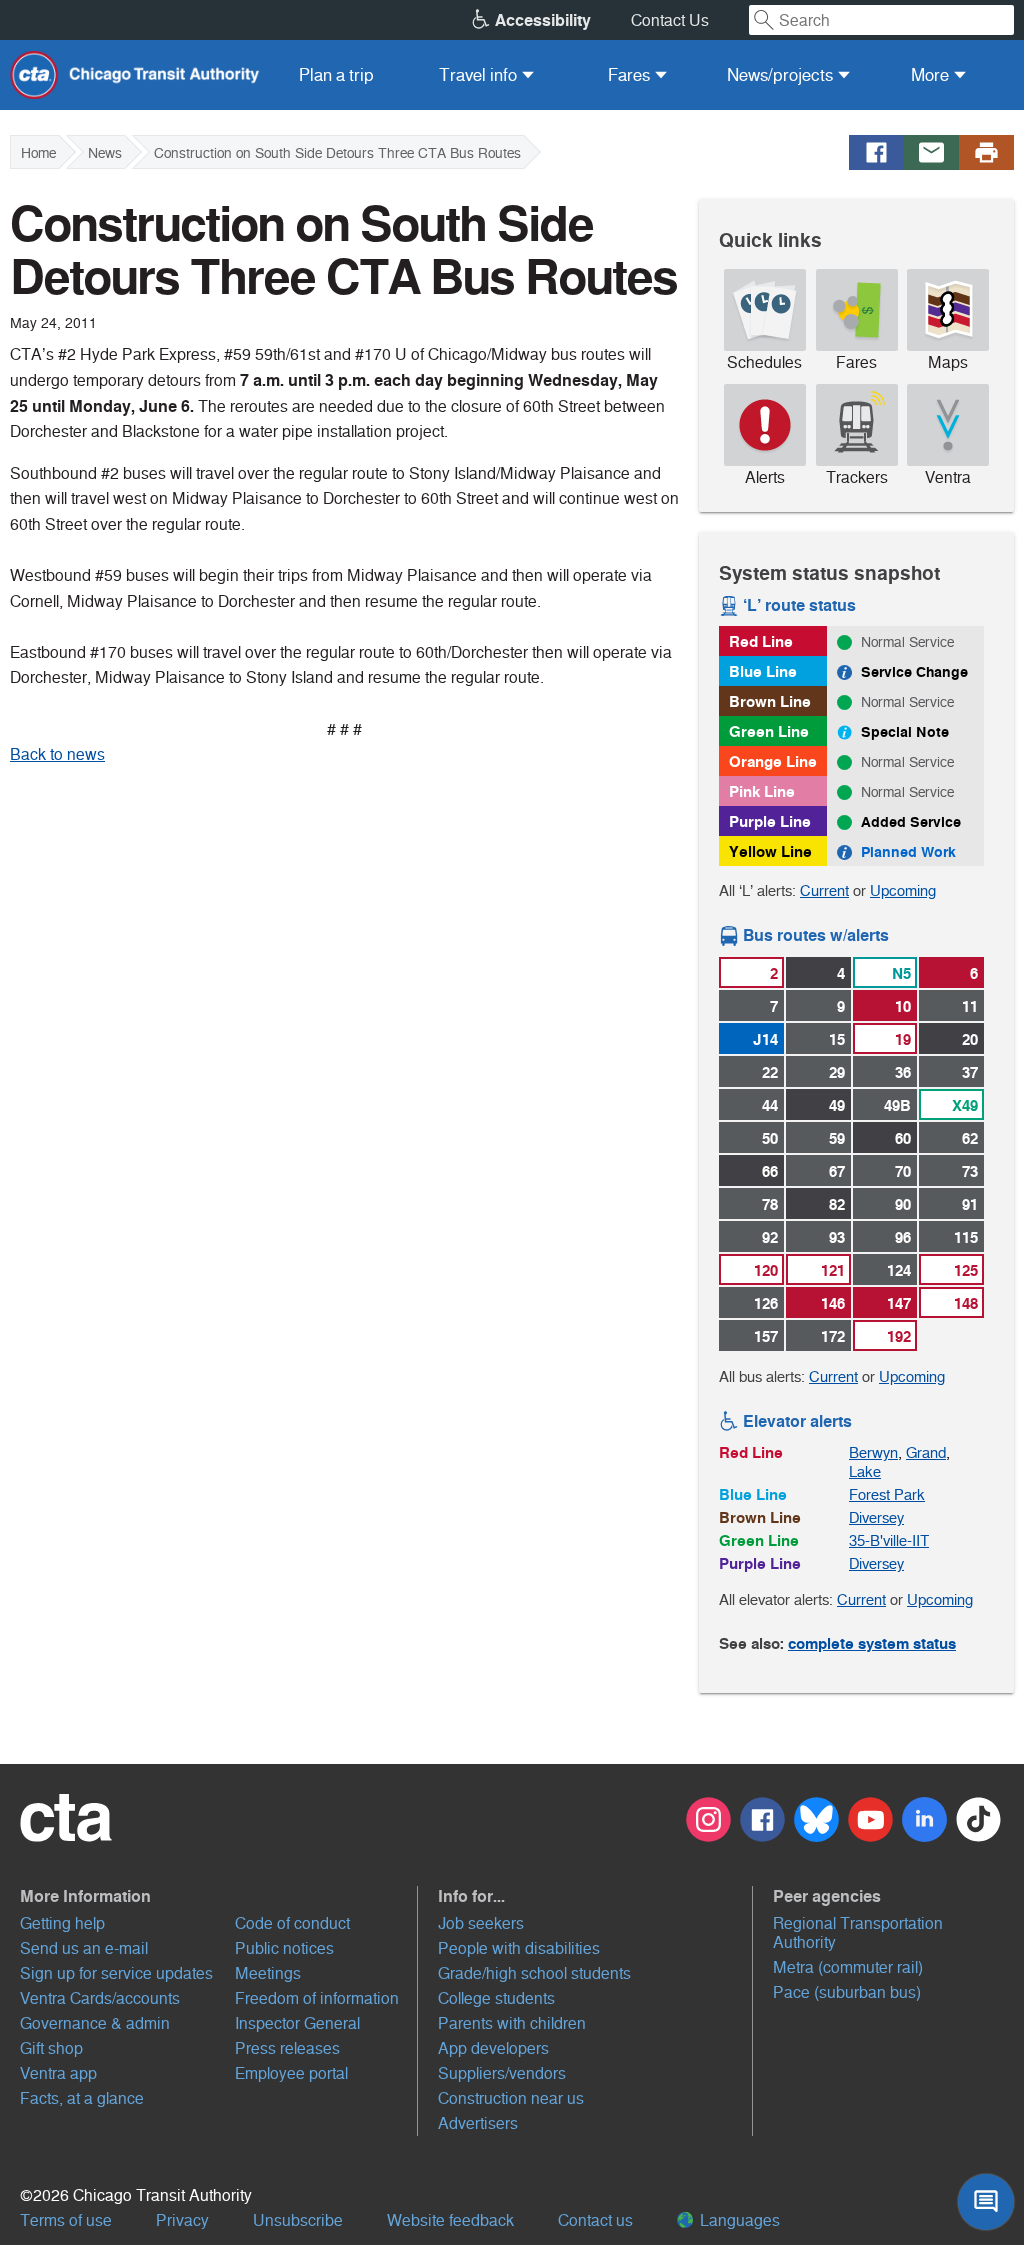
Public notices (284, 1948)
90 (903, 1204)
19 (903, 1039)
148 (966, 1303)
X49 (965, 1105)
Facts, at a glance (82, 2098)
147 (899, 1303)
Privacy (182, 2220)
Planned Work (908, 852)
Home (38, 153)
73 (970, 1171)
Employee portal (291, 2073)
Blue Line (763, 671)
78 (770, 1204)
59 (837, 1138)
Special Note (905, 732)
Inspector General (297, 2023)
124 (899, 1270)
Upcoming (903, 890)
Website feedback (450, 2220)
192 (899, 1336)
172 (833, 1336)
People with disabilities (519, 1948)
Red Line (761, 641)
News (105, 153)
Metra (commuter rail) (848, 1967)
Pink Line (762, 791)
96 (903, 1237)
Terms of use (66, 2220)
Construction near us (511, 2098)
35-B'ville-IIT (889, 1540)
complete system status (872, 1643)
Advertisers (478, 2123)
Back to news (57, 754)
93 (837, 1237)
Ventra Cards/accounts (100, 1998)
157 (766, 1336)
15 (837, 1039)
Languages (738, 2220)
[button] (219, 1896)
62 (970, 1138)
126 (766, 1303)
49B (897, 1105)
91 (970, 1204)
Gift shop (51, 2048)
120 (766, 1270)
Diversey (876, 1517)
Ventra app (58, 2073)
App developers (493, 2048)
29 (837, 1072)
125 (966, 1270)
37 (970, 1072)
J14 (765, 1039)
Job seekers (481, 1923)
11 (970, 1006)
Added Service (911, 822)
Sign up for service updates (116, 1973)
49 (837, 1105)
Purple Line (770, 821)
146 (833, 1303)
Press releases (287, 2048)
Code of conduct (292, 1923)
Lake (865, 1471)
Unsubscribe (298, 2220)
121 (833, 1270)
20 (970, 1039)
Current (824, 890)
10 (903, 1006)
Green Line (769, 731)
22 (770, 1072)
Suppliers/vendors (502, 2073)
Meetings (268, 1973)
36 (903, 1072)
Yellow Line (770, 851)
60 (903, 1138)
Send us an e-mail (84, 1948)
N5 (901, 973)
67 (837, 1171)
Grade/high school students (534, 1973)
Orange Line (773, 761)
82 (837, 1204)
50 (770, 1138)
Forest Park (887, 1494)
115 (966, 1237)
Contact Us (670, 20)
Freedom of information (317, 1998)
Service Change (914, 672)
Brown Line (770, 701)
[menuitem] (336, 75)
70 (903, 1171)
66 (770, 1171)
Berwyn (873, 1452)
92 (770, 1237)
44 (770, 1105)
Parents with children (512, 2023)
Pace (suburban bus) (847, 1992)
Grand (926, 1452)
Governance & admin (95, 2023)
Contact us (595, 2220)
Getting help (62, 1923)
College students (496, 1998)
